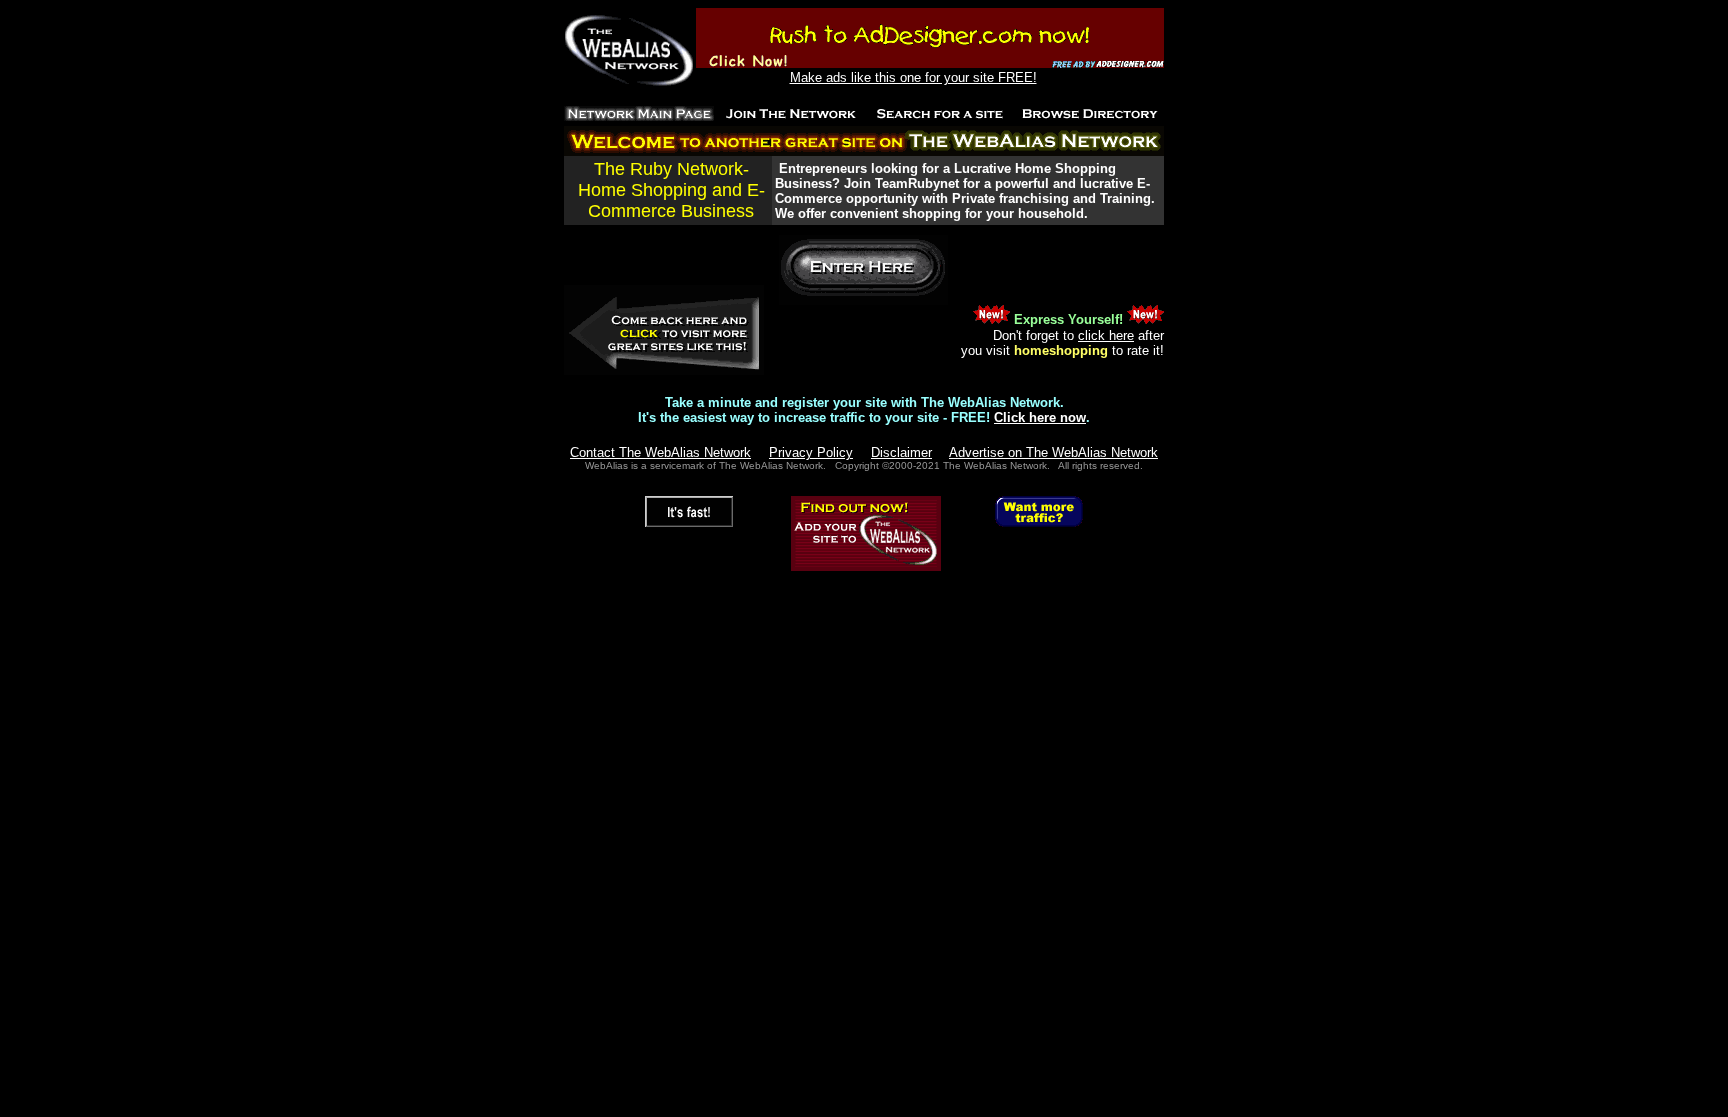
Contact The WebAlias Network (660, 452)
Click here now (1040, 417)
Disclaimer (901, 452)
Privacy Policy (811, 452)
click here (1106, 335)
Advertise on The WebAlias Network (1053, 452)
